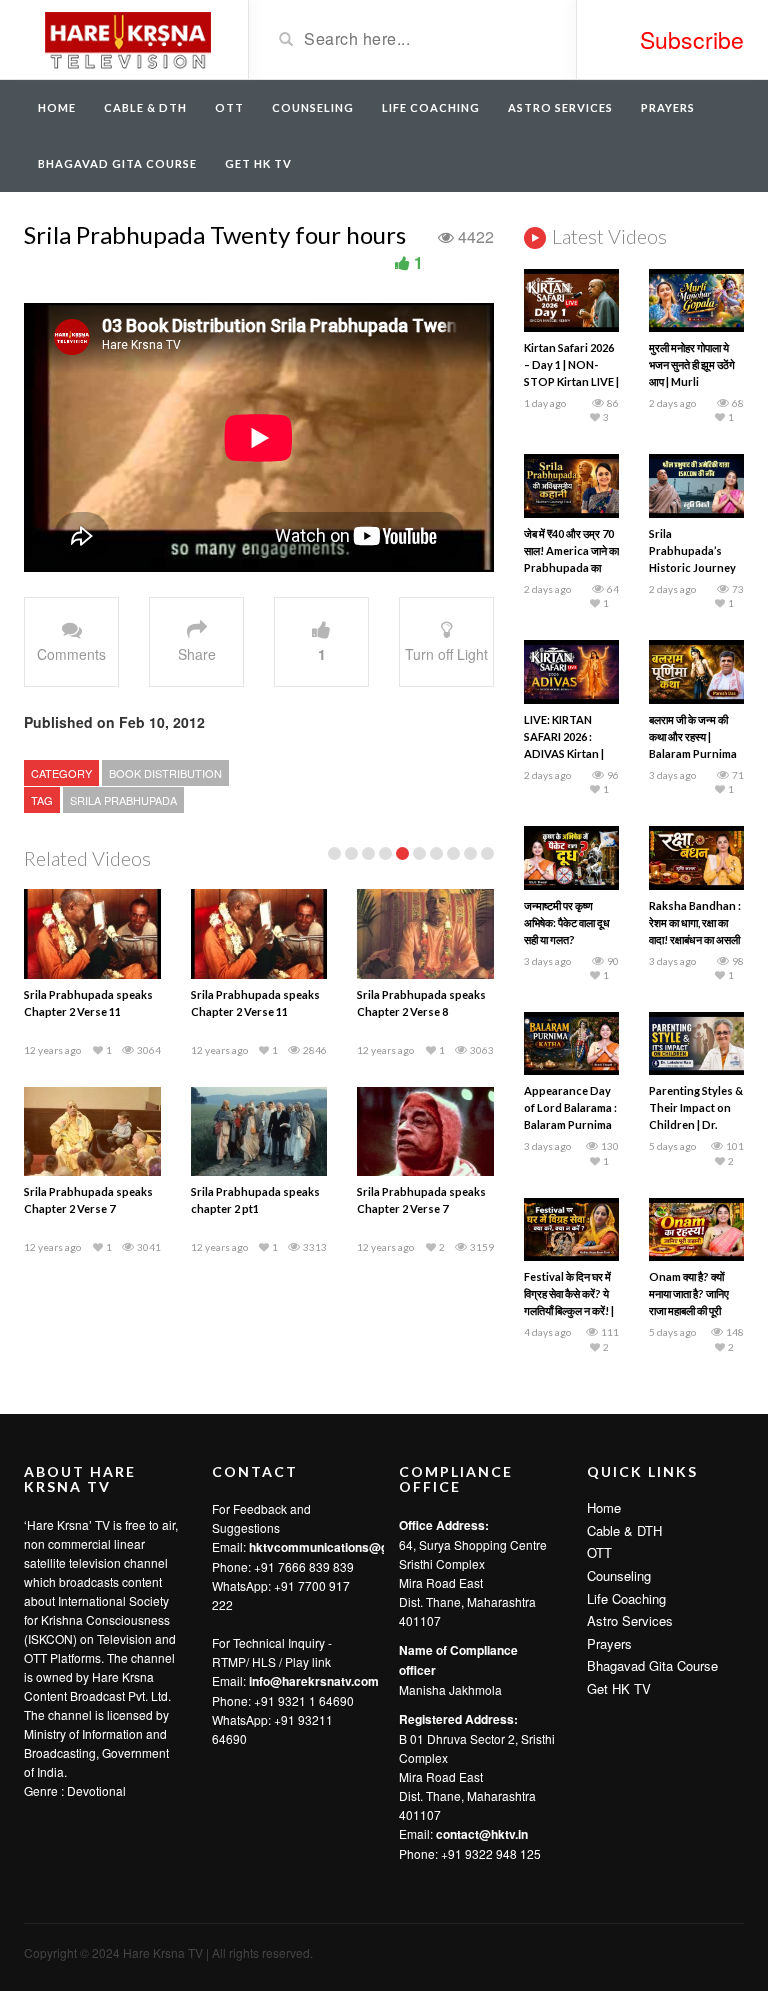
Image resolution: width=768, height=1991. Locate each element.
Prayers (668, 107)
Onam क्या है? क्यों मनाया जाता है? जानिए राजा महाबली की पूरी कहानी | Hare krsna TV (692, 1310)
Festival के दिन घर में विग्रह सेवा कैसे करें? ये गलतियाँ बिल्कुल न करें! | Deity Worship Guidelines (569, 1310)
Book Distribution (165, 773)
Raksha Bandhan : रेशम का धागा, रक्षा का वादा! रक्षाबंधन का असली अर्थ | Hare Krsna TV (695, 939)
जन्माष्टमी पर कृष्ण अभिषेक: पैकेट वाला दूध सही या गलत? (567, 922)
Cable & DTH (145, 107)
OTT (229, 107)
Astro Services (560, 107)
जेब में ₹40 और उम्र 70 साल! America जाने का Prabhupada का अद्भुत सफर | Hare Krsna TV (571, 567)
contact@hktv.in (482, 1834)
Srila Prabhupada (123, 800)
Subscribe (692, 39)
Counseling (313, 107)
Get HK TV (258, 163)
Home (57, 107)
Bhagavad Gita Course (117, 163)
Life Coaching (431, 107)
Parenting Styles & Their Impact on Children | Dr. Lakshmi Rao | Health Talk (696, 1124)
